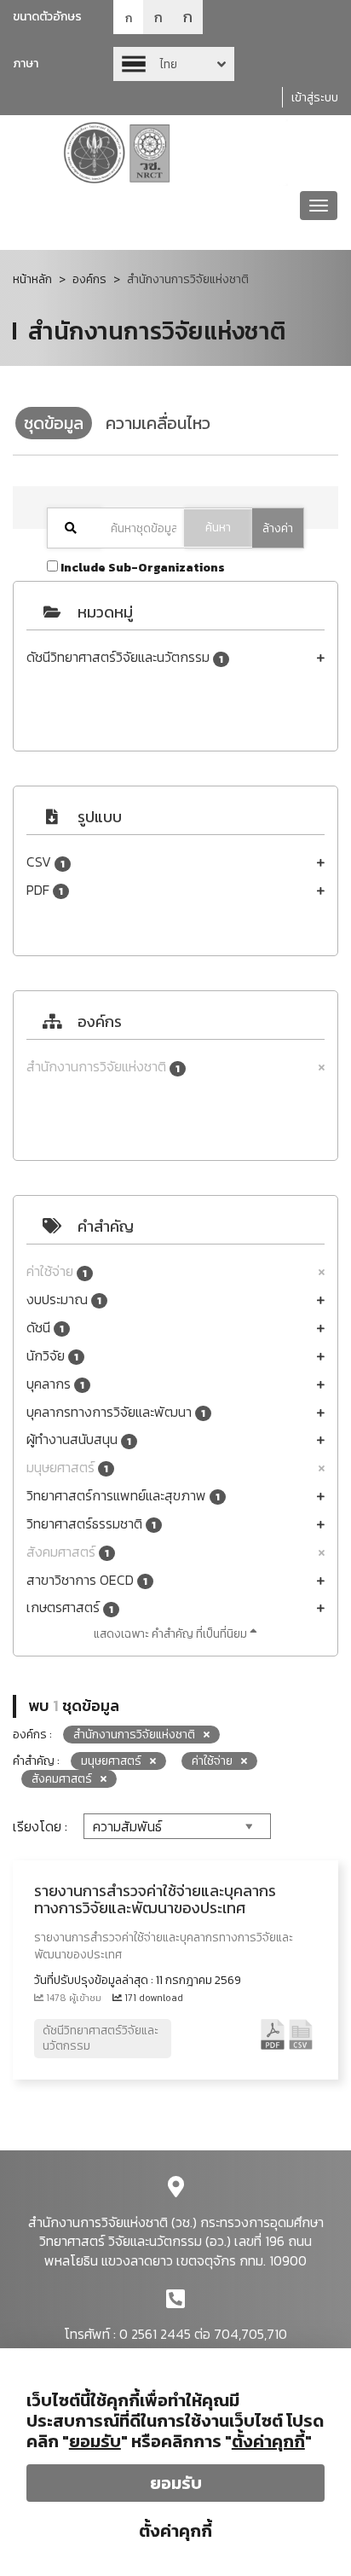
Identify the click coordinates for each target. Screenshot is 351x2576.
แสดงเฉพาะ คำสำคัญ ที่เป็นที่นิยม (172, 1634)
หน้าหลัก (32, 279)
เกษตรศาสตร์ (70, 1607)
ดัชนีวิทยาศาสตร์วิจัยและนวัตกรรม (125, 657)
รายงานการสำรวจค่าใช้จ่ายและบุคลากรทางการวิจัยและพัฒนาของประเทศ (155, 1899)
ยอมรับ (176, 2483)
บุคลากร (55, 1384)
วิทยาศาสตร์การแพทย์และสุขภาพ (123, 1496)
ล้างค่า (278, 528)
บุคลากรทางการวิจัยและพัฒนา (116, 1412)
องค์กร (89, 279)
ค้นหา (218, 528)
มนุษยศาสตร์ (67, 1468)
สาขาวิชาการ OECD (87, 1580)
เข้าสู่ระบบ (315, 98)
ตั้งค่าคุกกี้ (175, 2531)
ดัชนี (45, 1328)
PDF (45, 890)
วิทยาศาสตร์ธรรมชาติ (91, 1524)
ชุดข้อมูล (54, 423)
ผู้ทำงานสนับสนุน (79, 1439)
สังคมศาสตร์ (68, 1552)
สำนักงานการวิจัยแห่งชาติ (103, 1067)
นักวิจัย (52, 1356)
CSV (46, 862)
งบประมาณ (64, 1300)
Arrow (174, 64)
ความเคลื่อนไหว (158, 423)
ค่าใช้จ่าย (57, 1271)
